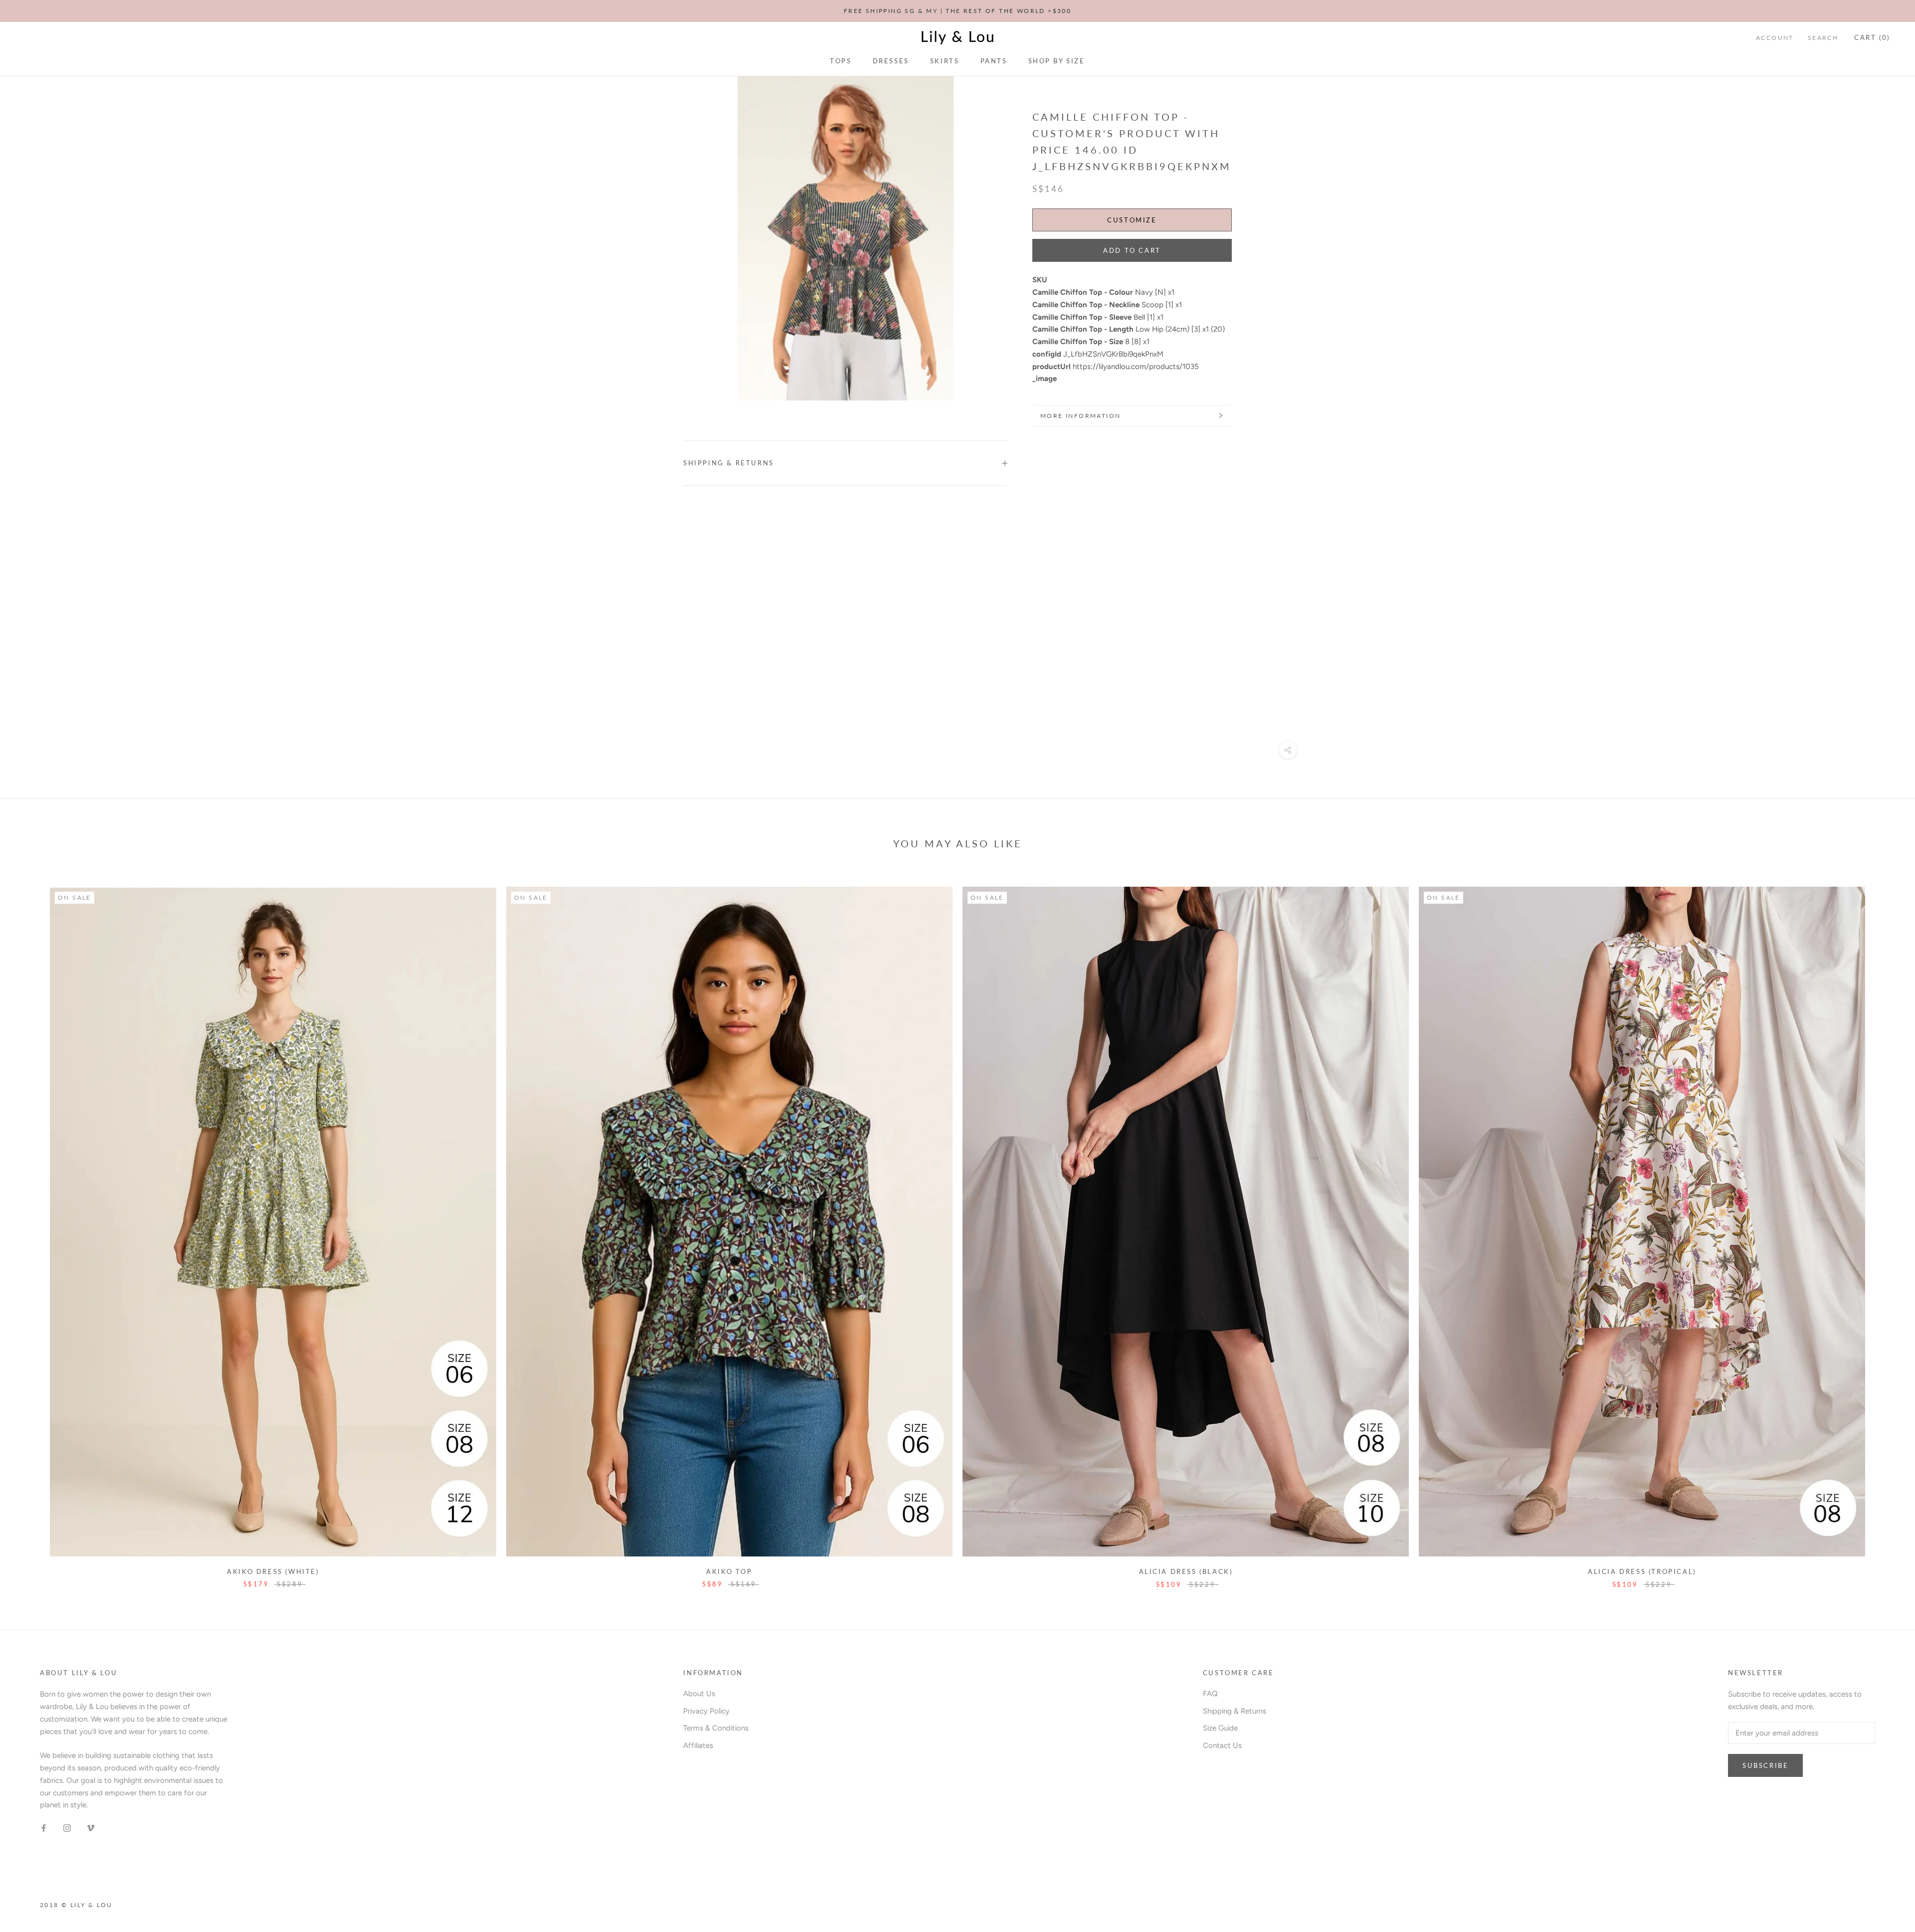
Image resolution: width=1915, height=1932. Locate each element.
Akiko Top (729, 1571)
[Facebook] (44, 1828)
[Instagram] (67, 1828)
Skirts (945, 61)
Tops (841, 61)
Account (1775, 38)
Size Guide (1220, 1728)
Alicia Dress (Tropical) (1642, 1571)
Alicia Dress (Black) (1186, 1571)
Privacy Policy (706, 1711)
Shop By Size (1057, 61)
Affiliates (698, 1745)
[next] (1884, 1227)
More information (1080, 416)
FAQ (1210, 1694)
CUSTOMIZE (1132, 220)
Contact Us (1222, 1745)
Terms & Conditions (716, 1728)
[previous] (31, 1227)
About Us (699, 1694)
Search (1823, 38)
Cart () (1872, 37)
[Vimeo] (91, 1828)
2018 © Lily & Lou (76, 1905)
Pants (994, 61)
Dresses (891, 61)
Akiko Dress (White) (273, 1571)
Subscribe (1765, 1765)
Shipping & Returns (729, 463)
